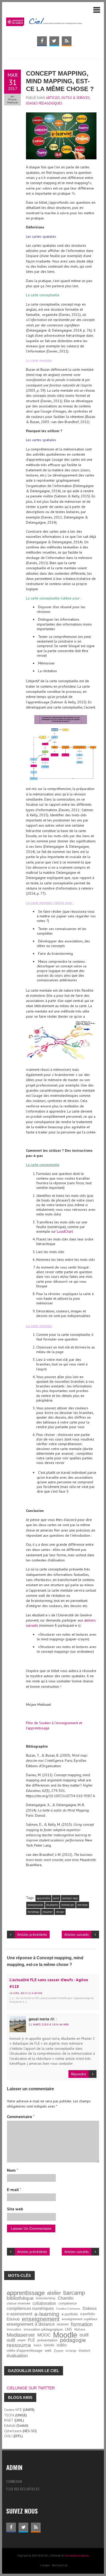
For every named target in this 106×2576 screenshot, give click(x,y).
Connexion (14, 2481)
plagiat (21, 2340)
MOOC (44, 2335)
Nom (12, 2170)
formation (82, 2324)
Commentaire (21, 2117)
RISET (9, 2420)
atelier (54, 2293)
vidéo (62, 2345)
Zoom (59, 2351)
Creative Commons (68, 2309)
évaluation (17, 2356)
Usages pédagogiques (44, 103)
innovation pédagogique (43, 2329)
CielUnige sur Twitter (31, 2388)
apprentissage (26, 2293)
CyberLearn (13, 2431)
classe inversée (18, 2303)
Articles (53, 98)
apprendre (43, 1898)
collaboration (44, 2303)
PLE (31, 2340)
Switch (38, 2345)
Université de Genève (77, 2556)
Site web (15, 2209)
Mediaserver (21, 2335)
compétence (68, 2303)
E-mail (14, 2190)
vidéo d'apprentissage (25, 2351)
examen (63, 2324)
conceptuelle (35, 1905)
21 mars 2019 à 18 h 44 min (49, 2024)
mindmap (33, 1912)
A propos (45, 2565)
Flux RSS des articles (23, 2489)
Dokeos (90, 2308)
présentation (47, 2340)
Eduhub (13, 2319)
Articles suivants (77, 1935)
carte (56, 1898)
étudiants (52, 1905)
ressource (19, 2345)
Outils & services (76, 98)
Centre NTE (13, 2410)
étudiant (84, 2351)
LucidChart (65, 1231)
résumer (48, 1912)
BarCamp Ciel (60, 2565)
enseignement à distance (31, 2324)
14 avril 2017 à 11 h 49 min (26, 1993)
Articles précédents (32, 1935)
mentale (83, 1905)
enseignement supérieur (79, 2319)
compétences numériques (30, 2308)
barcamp (74, 2293)
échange (71, 2351)
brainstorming (46, 2298)
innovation (14, 2329)
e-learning (47, 2314)
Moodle (65, 2335)
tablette (49, 2345)
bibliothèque (20, 2298)
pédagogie (73, 2340)
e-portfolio (70, 2314)
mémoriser (68, 1905)
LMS (69, 2330)
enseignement (41, 2319)
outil (84, 2335)
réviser (60, 1912)
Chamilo (65, 2298)
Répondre (79, 2074)
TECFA (9, 2415)
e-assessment (19, 2314)
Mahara (80, 2329)
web (48, 2351)
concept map (70, 1898)
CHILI (8, 2436)
